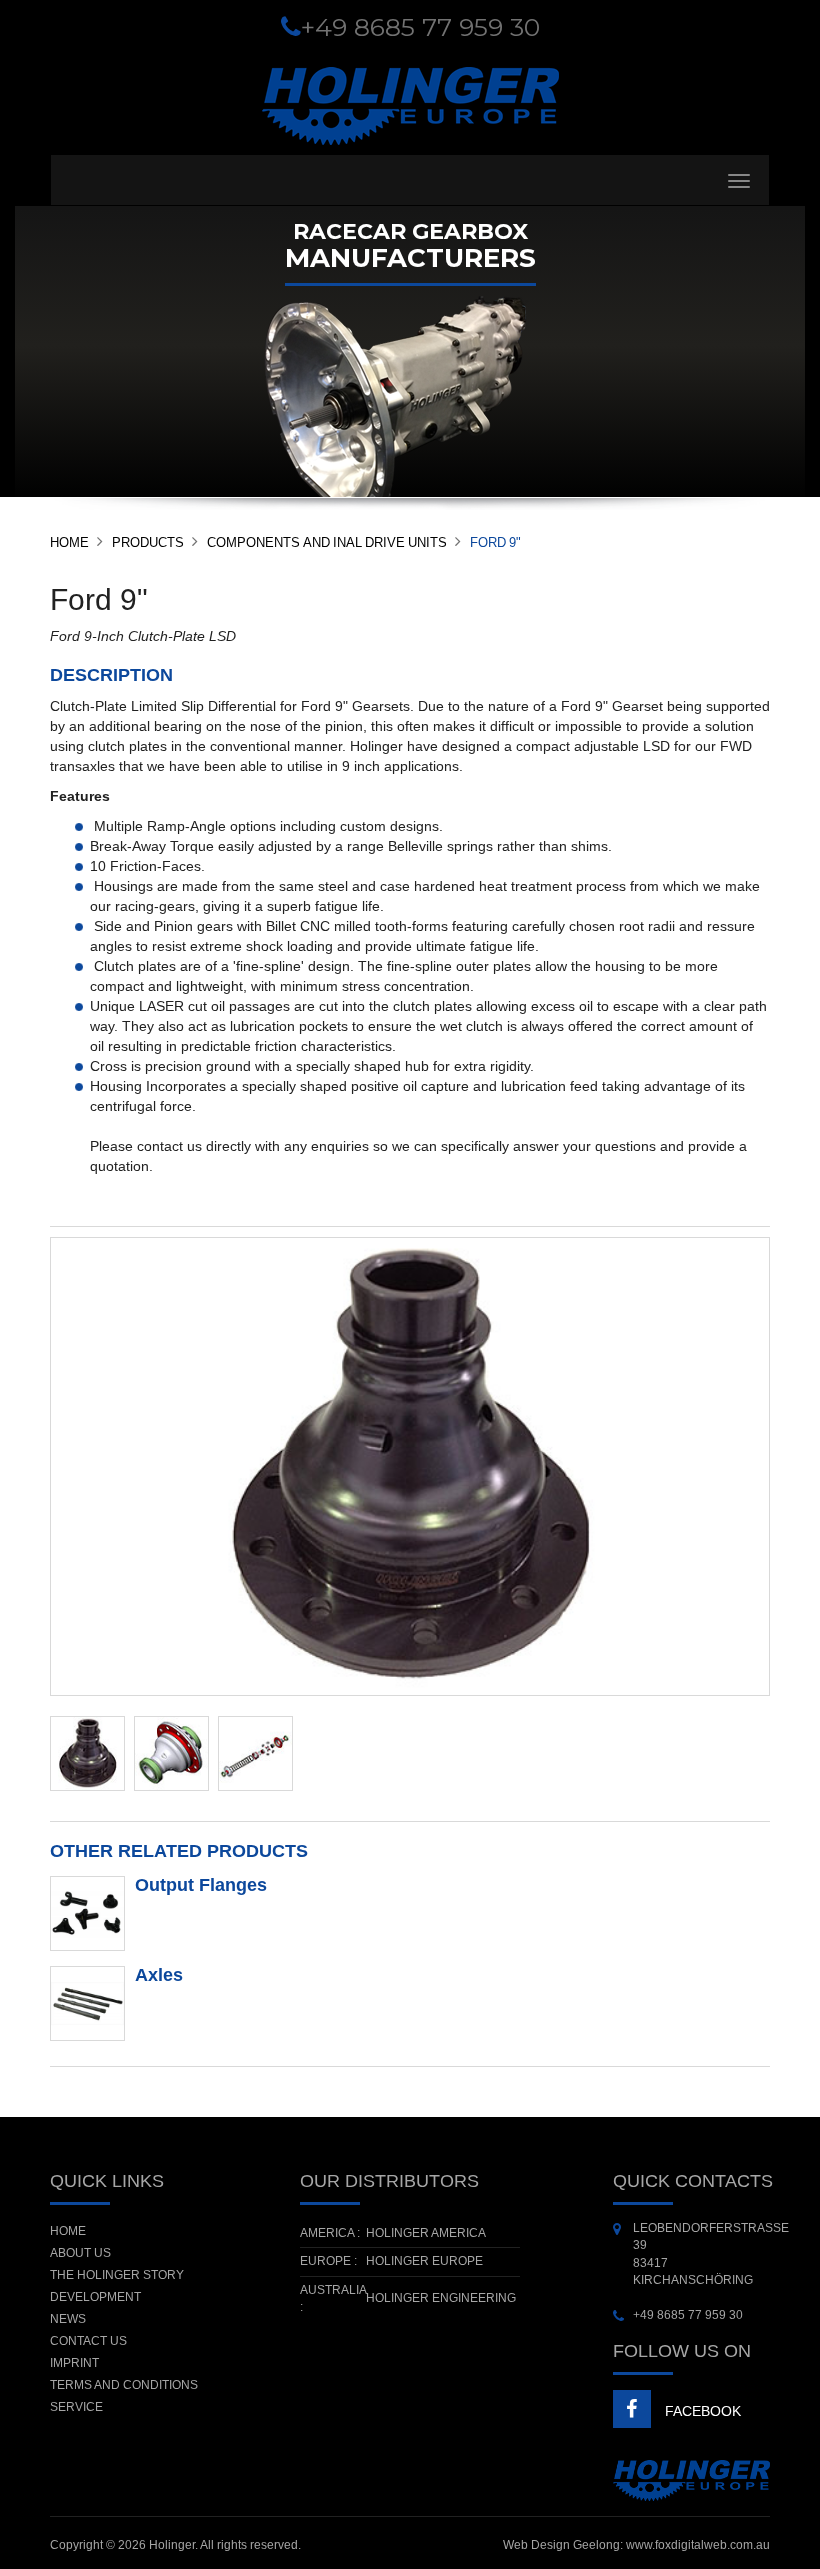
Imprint (74, 2363)
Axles (159, 1975)
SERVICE (76, 2407)
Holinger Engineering (441, 2298)
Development (95, 2297)
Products (148, 542)
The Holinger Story (117, 2275)
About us (80, 2253)
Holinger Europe (424, 2261)
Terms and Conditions (124, 2385)
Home (69, 542)
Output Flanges (201, 1885)
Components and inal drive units (327, 542)
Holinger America (426, 2233)
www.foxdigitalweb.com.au (698, 2545)
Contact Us (88, 2341)
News (68, 2319)
